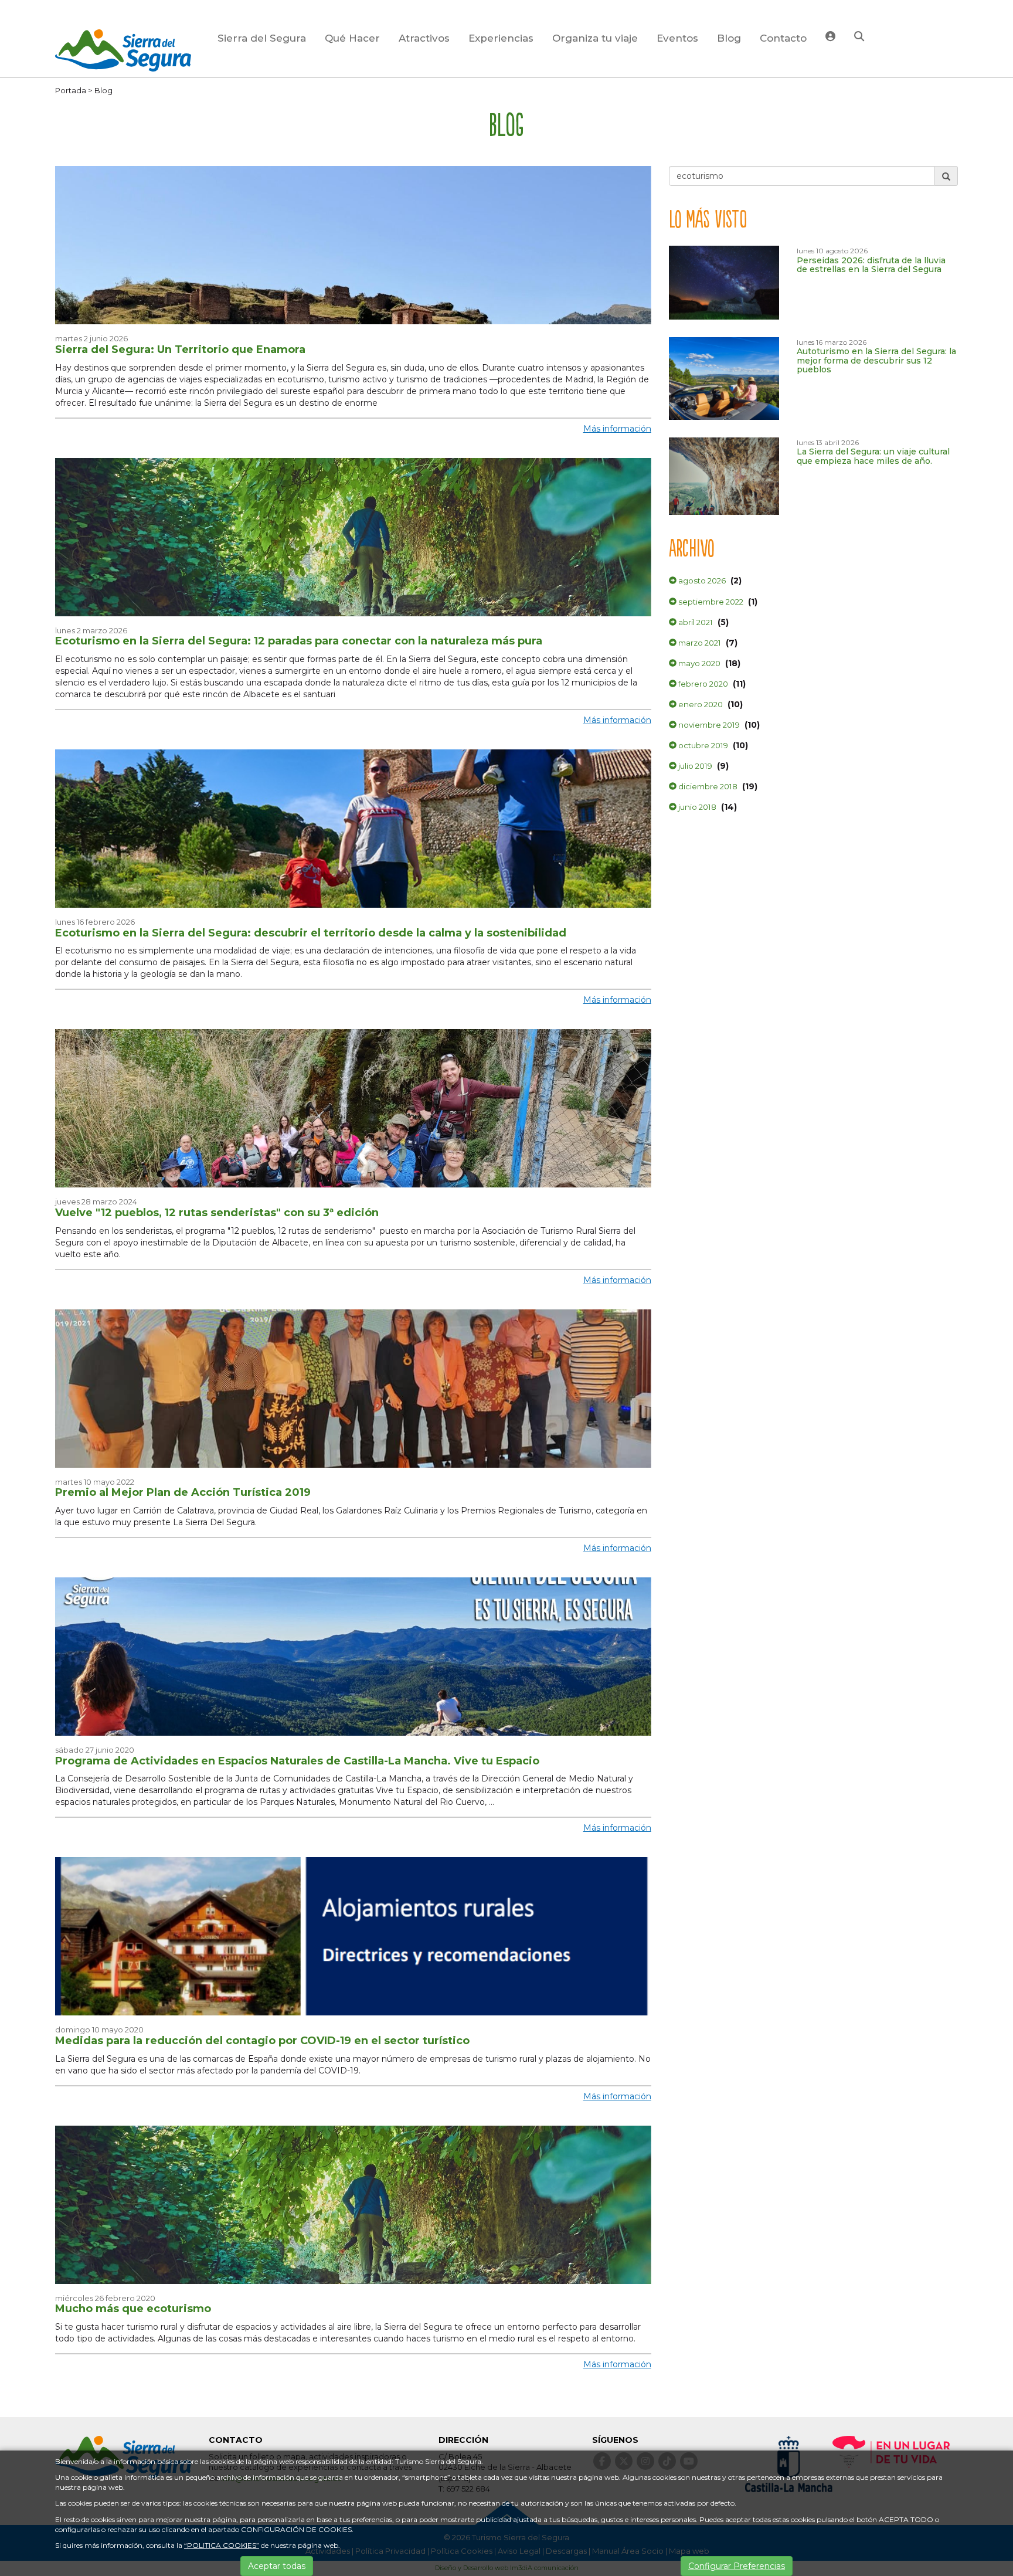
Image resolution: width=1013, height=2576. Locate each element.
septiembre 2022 (710, 602)
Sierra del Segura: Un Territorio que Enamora (180, 349)
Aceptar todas (277, 2566)
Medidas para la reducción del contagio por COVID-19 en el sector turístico (262, 2041)
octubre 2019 (702, 745)
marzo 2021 (699, 643)
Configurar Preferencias (737, 2566)
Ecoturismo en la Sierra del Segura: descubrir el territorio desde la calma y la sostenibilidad (311, 933)
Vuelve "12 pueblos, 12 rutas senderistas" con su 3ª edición (217, 1213)
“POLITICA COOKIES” (222, 2545)
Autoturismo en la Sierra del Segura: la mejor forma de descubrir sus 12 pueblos (876, 360)
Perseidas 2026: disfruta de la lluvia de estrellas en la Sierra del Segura (871, 265)
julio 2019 (694, 766)
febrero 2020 (702, 684)
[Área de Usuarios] (830, 38)
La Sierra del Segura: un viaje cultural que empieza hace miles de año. (873, 456)
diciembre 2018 (707, 786)
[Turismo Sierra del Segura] (123, 52)
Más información (617, 429)
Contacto (783, 38)
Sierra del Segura (262, 38)
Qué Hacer (352, 38)
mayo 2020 (698, 663)
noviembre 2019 (708, 725)
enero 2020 (700, 704)
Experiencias (501, 38)
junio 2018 (696, 807)
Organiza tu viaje (595, 38)
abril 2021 (695, 622)
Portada (71, 90)
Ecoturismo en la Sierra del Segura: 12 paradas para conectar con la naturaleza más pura (299, 641)
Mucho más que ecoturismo (133, 2309)
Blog (729, 38)
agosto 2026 (701, 581)
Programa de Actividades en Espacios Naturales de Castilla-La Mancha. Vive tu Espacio (297, 1761)
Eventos (677, 38)
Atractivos (424, 38)
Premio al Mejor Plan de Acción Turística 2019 (183, 1492)
